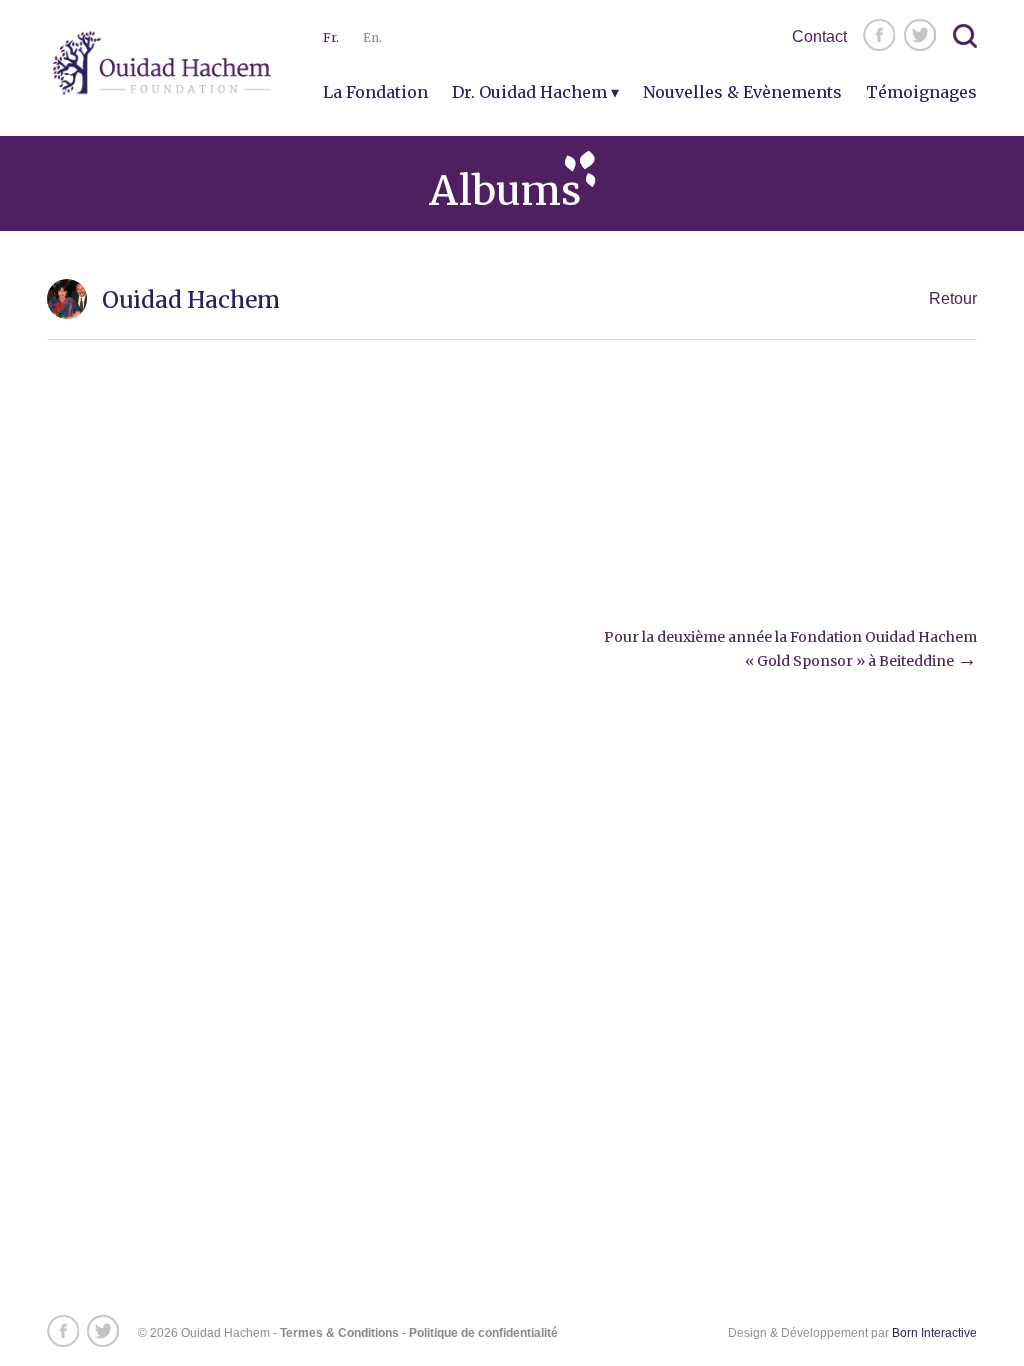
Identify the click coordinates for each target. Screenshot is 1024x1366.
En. (372, 37)
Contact (819, 36)
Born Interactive (934, 1333)
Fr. (331, 37)
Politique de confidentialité (483, 1333)
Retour (953, 298)
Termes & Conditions (339, 1333)
